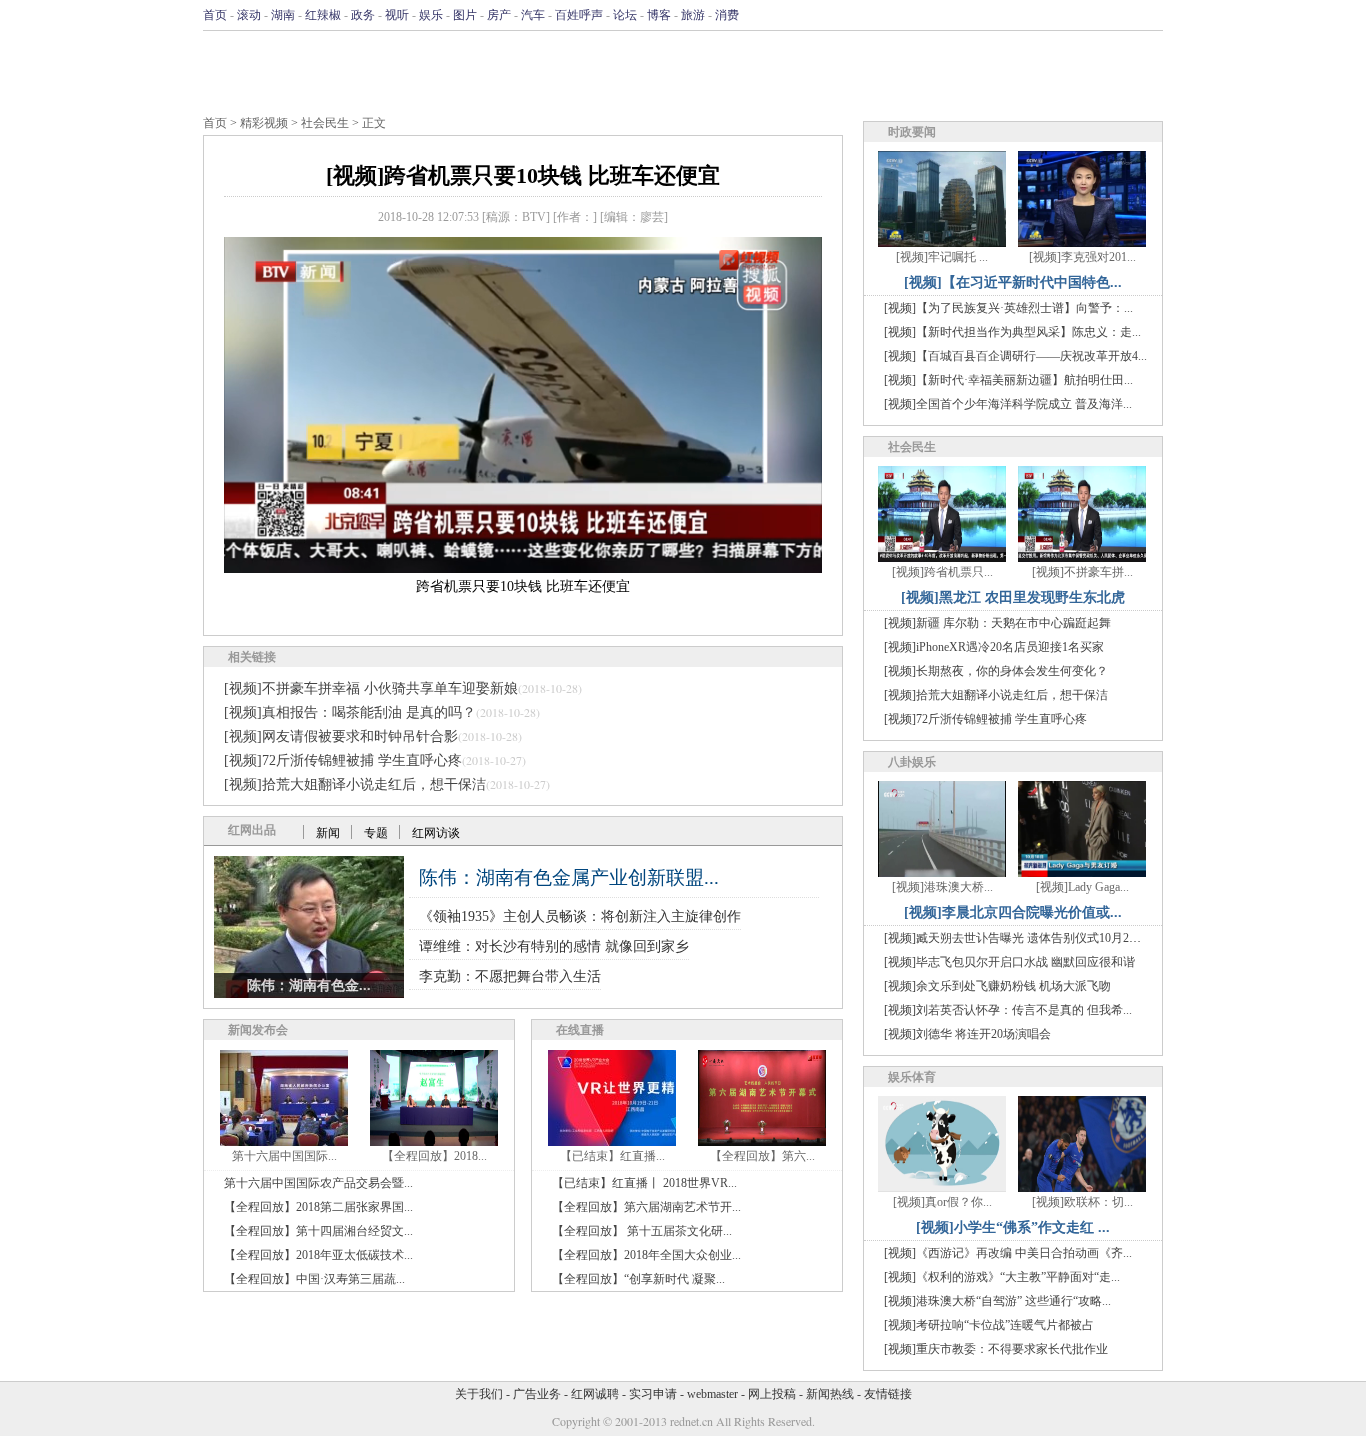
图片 (465, 15)
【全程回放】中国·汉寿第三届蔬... (314, 1279)
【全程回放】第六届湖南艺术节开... (646, 1207)
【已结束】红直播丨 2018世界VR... (644, 1183)
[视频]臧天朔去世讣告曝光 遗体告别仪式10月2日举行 (1024, 938)
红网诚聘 (595, 1394)
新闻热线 (830, 1394)
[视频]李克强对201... (1082, 257)
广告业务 (537, 1394)
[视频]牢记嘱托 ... (942, 257)
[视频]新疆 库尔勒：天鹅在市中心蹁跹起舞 (997, 623)
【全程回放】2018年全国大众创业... (646, 1255)
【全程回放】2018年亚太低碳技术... (318, 1255)
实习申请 (653, 1394)
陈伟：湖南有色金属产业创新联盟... (569, 877)
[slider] (523, 536)
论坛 (625, 15)
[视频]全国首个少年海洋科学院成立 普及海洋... (1008, 404)
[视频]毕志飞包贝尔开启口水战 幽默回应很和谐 (1009, 962)
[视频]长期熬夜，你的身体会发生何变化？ (996, 671)
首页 (215, 15)
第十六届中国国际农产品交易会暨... (318, 1183)
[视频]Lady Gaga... (1082, 887)
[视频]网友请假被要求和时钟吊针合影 (341, 736)
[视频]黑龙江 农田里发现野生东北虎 (1013, 597)
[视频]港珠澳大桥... (942, 887)
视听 (397, 15)
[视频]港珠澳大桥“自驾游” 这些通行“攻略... (997, 1301)
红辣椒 (323, 15)
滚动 (249, 15)
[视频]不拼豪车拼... (1082, 572)
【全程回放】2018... (434, 1156)
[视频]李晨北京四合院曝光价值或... (1013, 912)
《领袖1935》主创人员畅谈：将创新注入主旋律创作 (580, 916)
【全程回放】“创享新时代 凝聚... (638, 1279)
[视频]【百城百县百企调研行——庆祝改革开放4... (1015, 356)
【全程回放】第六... (762, 1156)
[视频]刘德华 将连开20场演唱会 (967, 1034)
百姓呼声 (579, 15)
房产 (499, 15)
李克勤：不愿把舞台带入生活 (510, 976)
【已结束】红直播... (612, 1156)
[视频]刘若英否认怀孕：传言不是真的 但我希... (1008, 1010)
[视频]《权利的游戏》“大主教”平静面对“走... (1002, 1277)
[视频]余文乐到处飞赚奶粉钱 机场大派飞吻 (997, 986)
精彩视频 (264, 123)
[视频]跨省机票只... (942, 572)
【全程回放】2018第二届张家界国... (318, 1207)
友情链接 (888, 1394)
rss (1150, 15)
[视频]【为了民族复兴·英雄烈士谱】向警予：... (1008, 308)
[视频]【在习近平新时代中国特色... (1013, 282)
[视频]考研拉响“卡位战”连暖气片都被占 (989, 1325)
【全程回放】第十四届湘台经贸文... (318, 1231)
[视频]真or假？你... (942, 1202)
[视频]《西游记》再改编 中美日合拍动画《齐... (1008, 1253)
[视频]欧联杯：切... (1082, 1202)
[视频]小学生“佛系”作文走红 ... (1013, 1227)
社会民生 (325, 123)
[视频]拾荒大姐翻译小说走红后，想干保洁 (355, 784)
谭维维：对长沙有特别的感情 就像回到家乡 (554, 946)
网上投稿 (772, 1394)
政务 (363, 15)
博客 (659, 15)
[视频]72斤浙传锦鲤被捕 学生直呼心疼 (343, 760)
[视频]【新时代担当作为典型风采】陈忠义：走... (1012, 332)
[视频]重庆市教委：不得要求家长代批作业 (996, 1349)
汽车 (533, 15)
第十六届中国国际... (284, 1156)
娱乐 (431, 15)
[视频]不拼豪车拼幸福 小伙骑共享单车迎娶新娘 (371, 688)
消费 (727, 15)
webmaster (712, 1394)
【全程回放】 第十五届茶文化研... (642, 1231)
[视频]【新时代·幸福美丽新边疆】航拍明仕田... (1008, 380)
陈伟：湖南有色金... (309, 985)
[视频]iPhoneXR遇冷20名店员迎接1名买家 (994, 647)
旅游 (693, 15)
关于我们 (479, 1394)
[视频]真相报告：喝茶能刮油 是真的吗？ (350, 712)
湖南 (283, 15)
